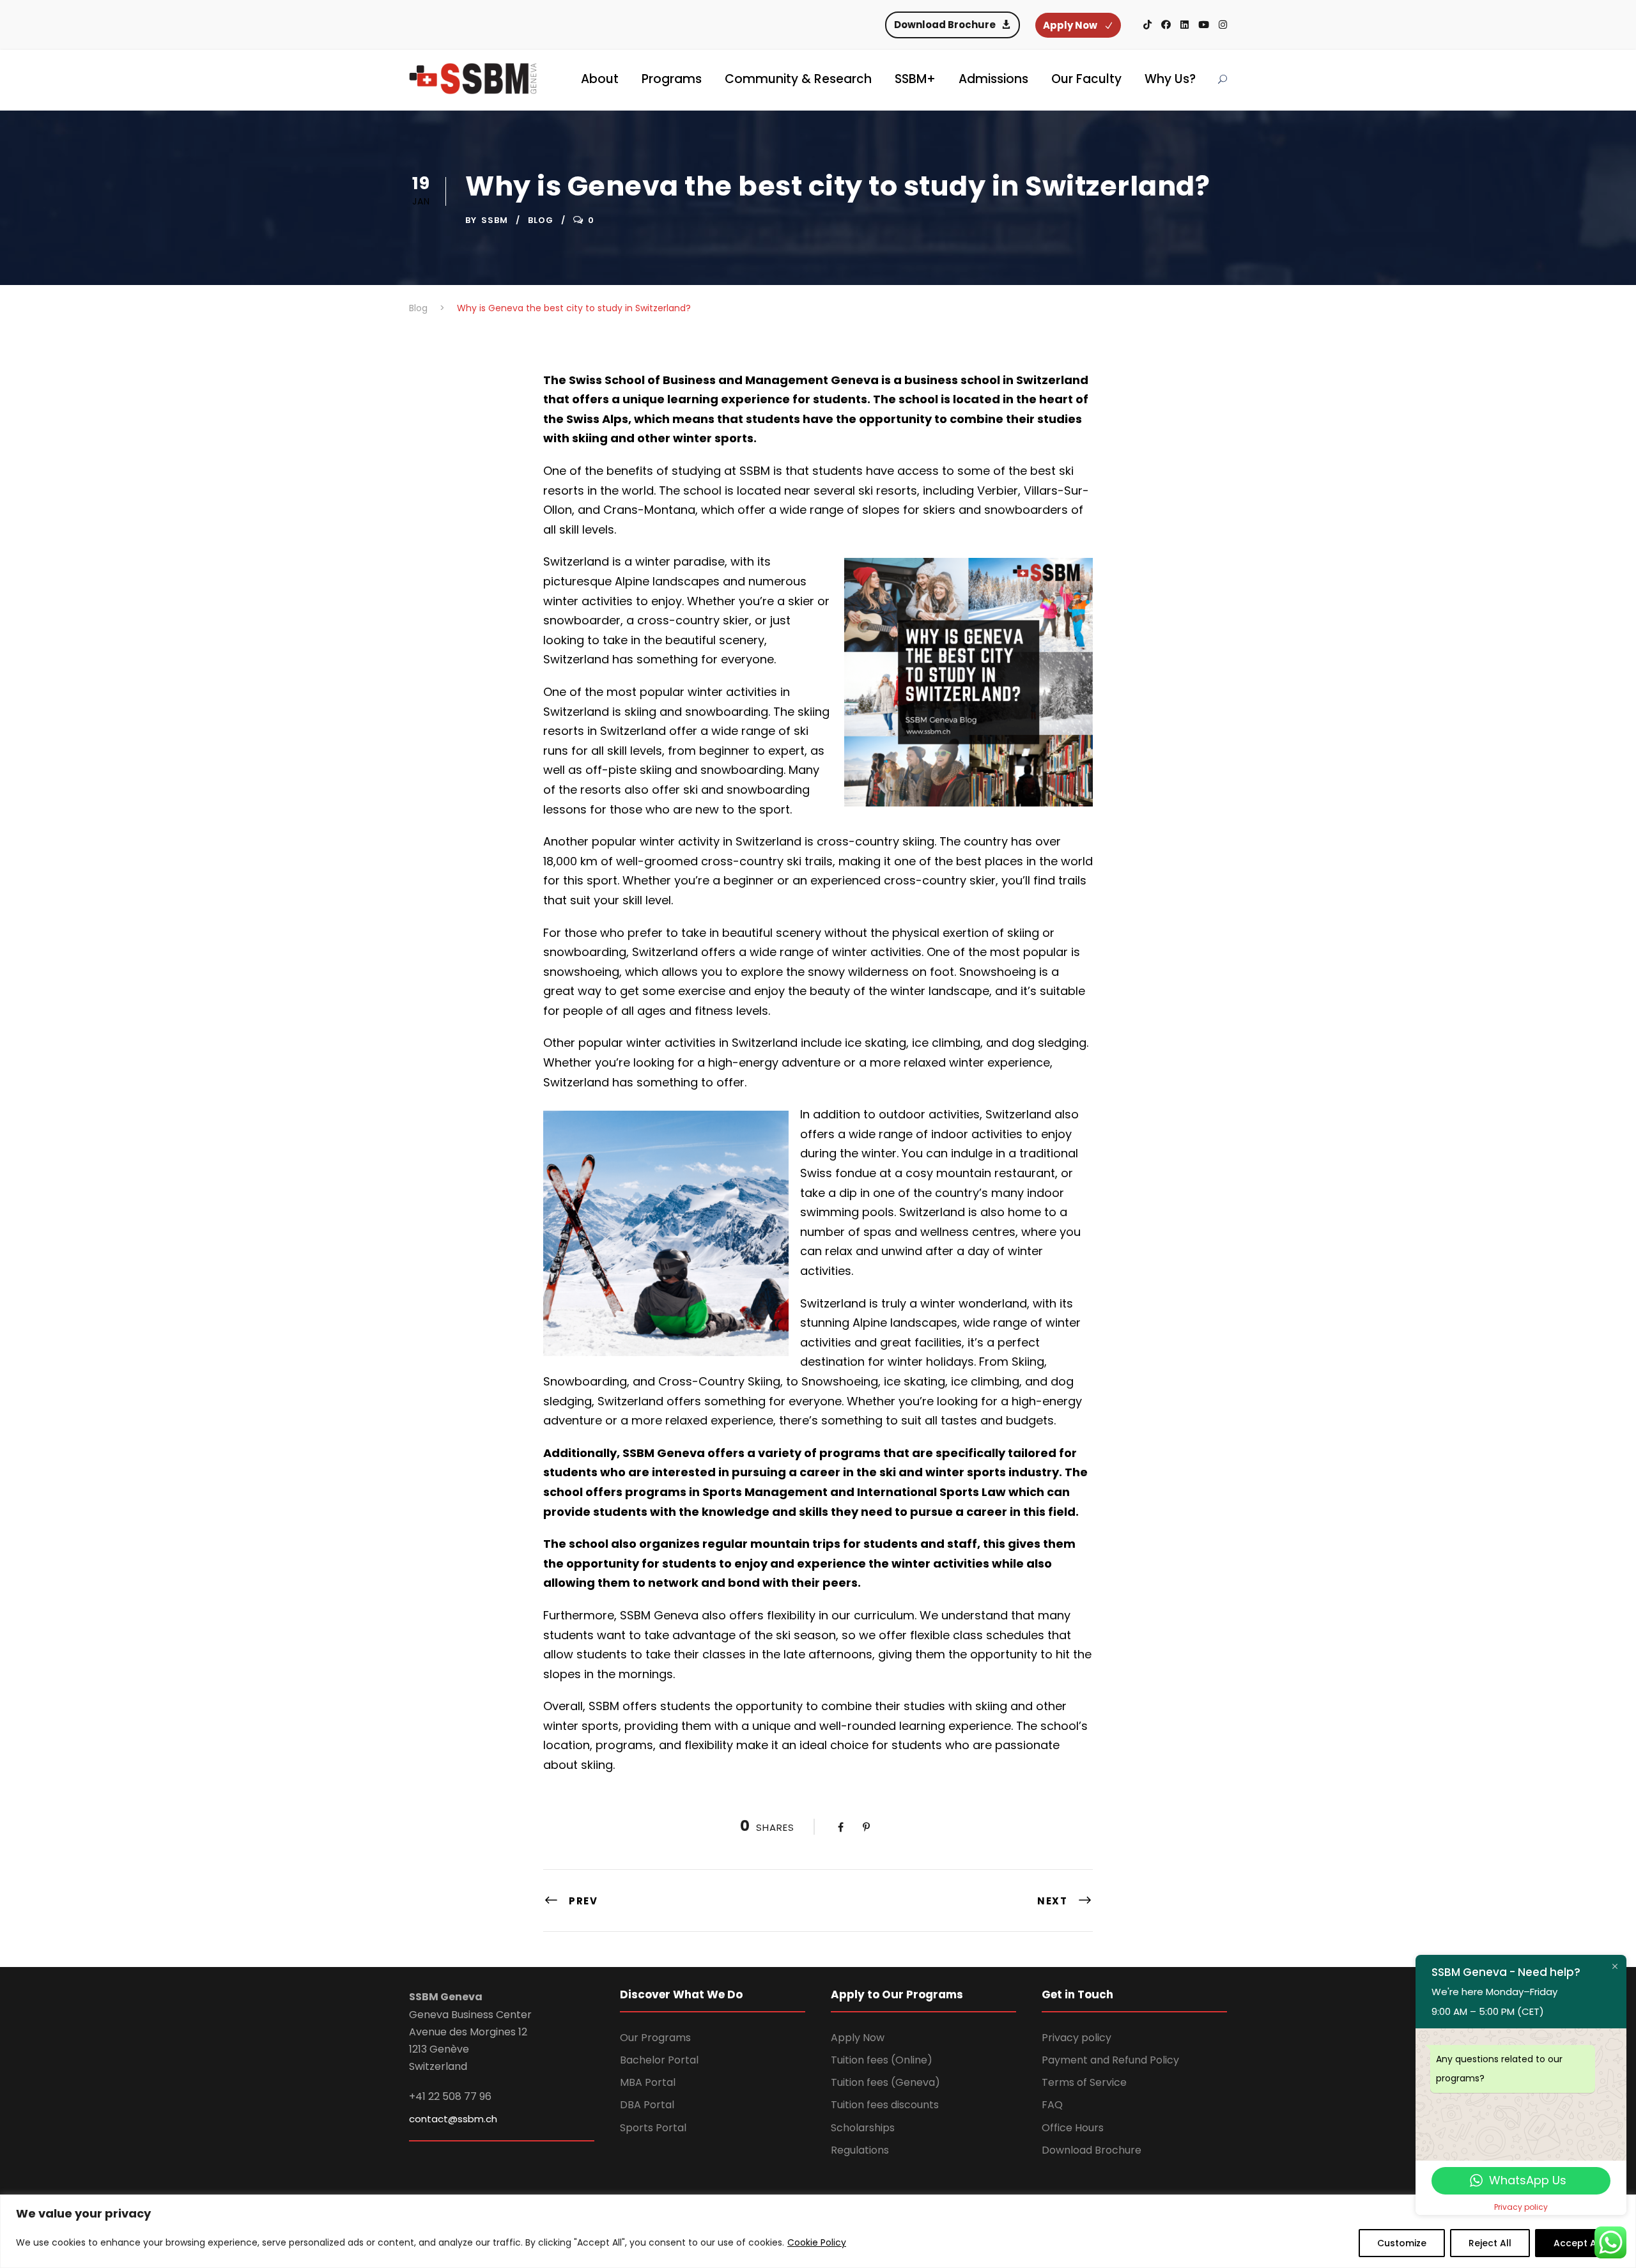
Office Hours (1073, 2128)
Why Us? (1170, 79)
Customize (1402, 2243)
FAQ (1052, 2105)
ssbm (495, 220)
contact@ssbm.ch (453, 2119)
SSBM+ (915, 79)
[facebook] (1166, 25)
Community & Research (798, 79)
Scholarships (863, 2128)
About (600, 79)
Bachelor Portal (659, 2060)
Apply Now (858, 2038)
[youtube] (1204, 25)
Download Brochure (1092, 2150)
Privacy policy (1077, 2038)
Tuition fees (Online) (882, 2060)
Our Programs (655, 2038)
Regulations (860, 2150)
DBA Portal (647, 2105)
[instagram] (1223, 25)
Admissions (993, 79)
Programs (672, 79)
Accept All (1578, 2243)
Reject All (1490, 2243)
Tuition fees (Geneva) (885, 2082)
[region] (818, 2231)
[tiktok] (1147, 25)
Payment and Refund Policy (1110, 2060)
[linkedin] (1185, 25)
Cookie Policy (817, 2242)
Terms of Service (1084, 2082)
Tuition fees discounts (885, 2105)
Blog (541, 220)
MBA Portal (648, 2082)
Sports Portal (653, 2128)
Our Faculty (1086, 79)
